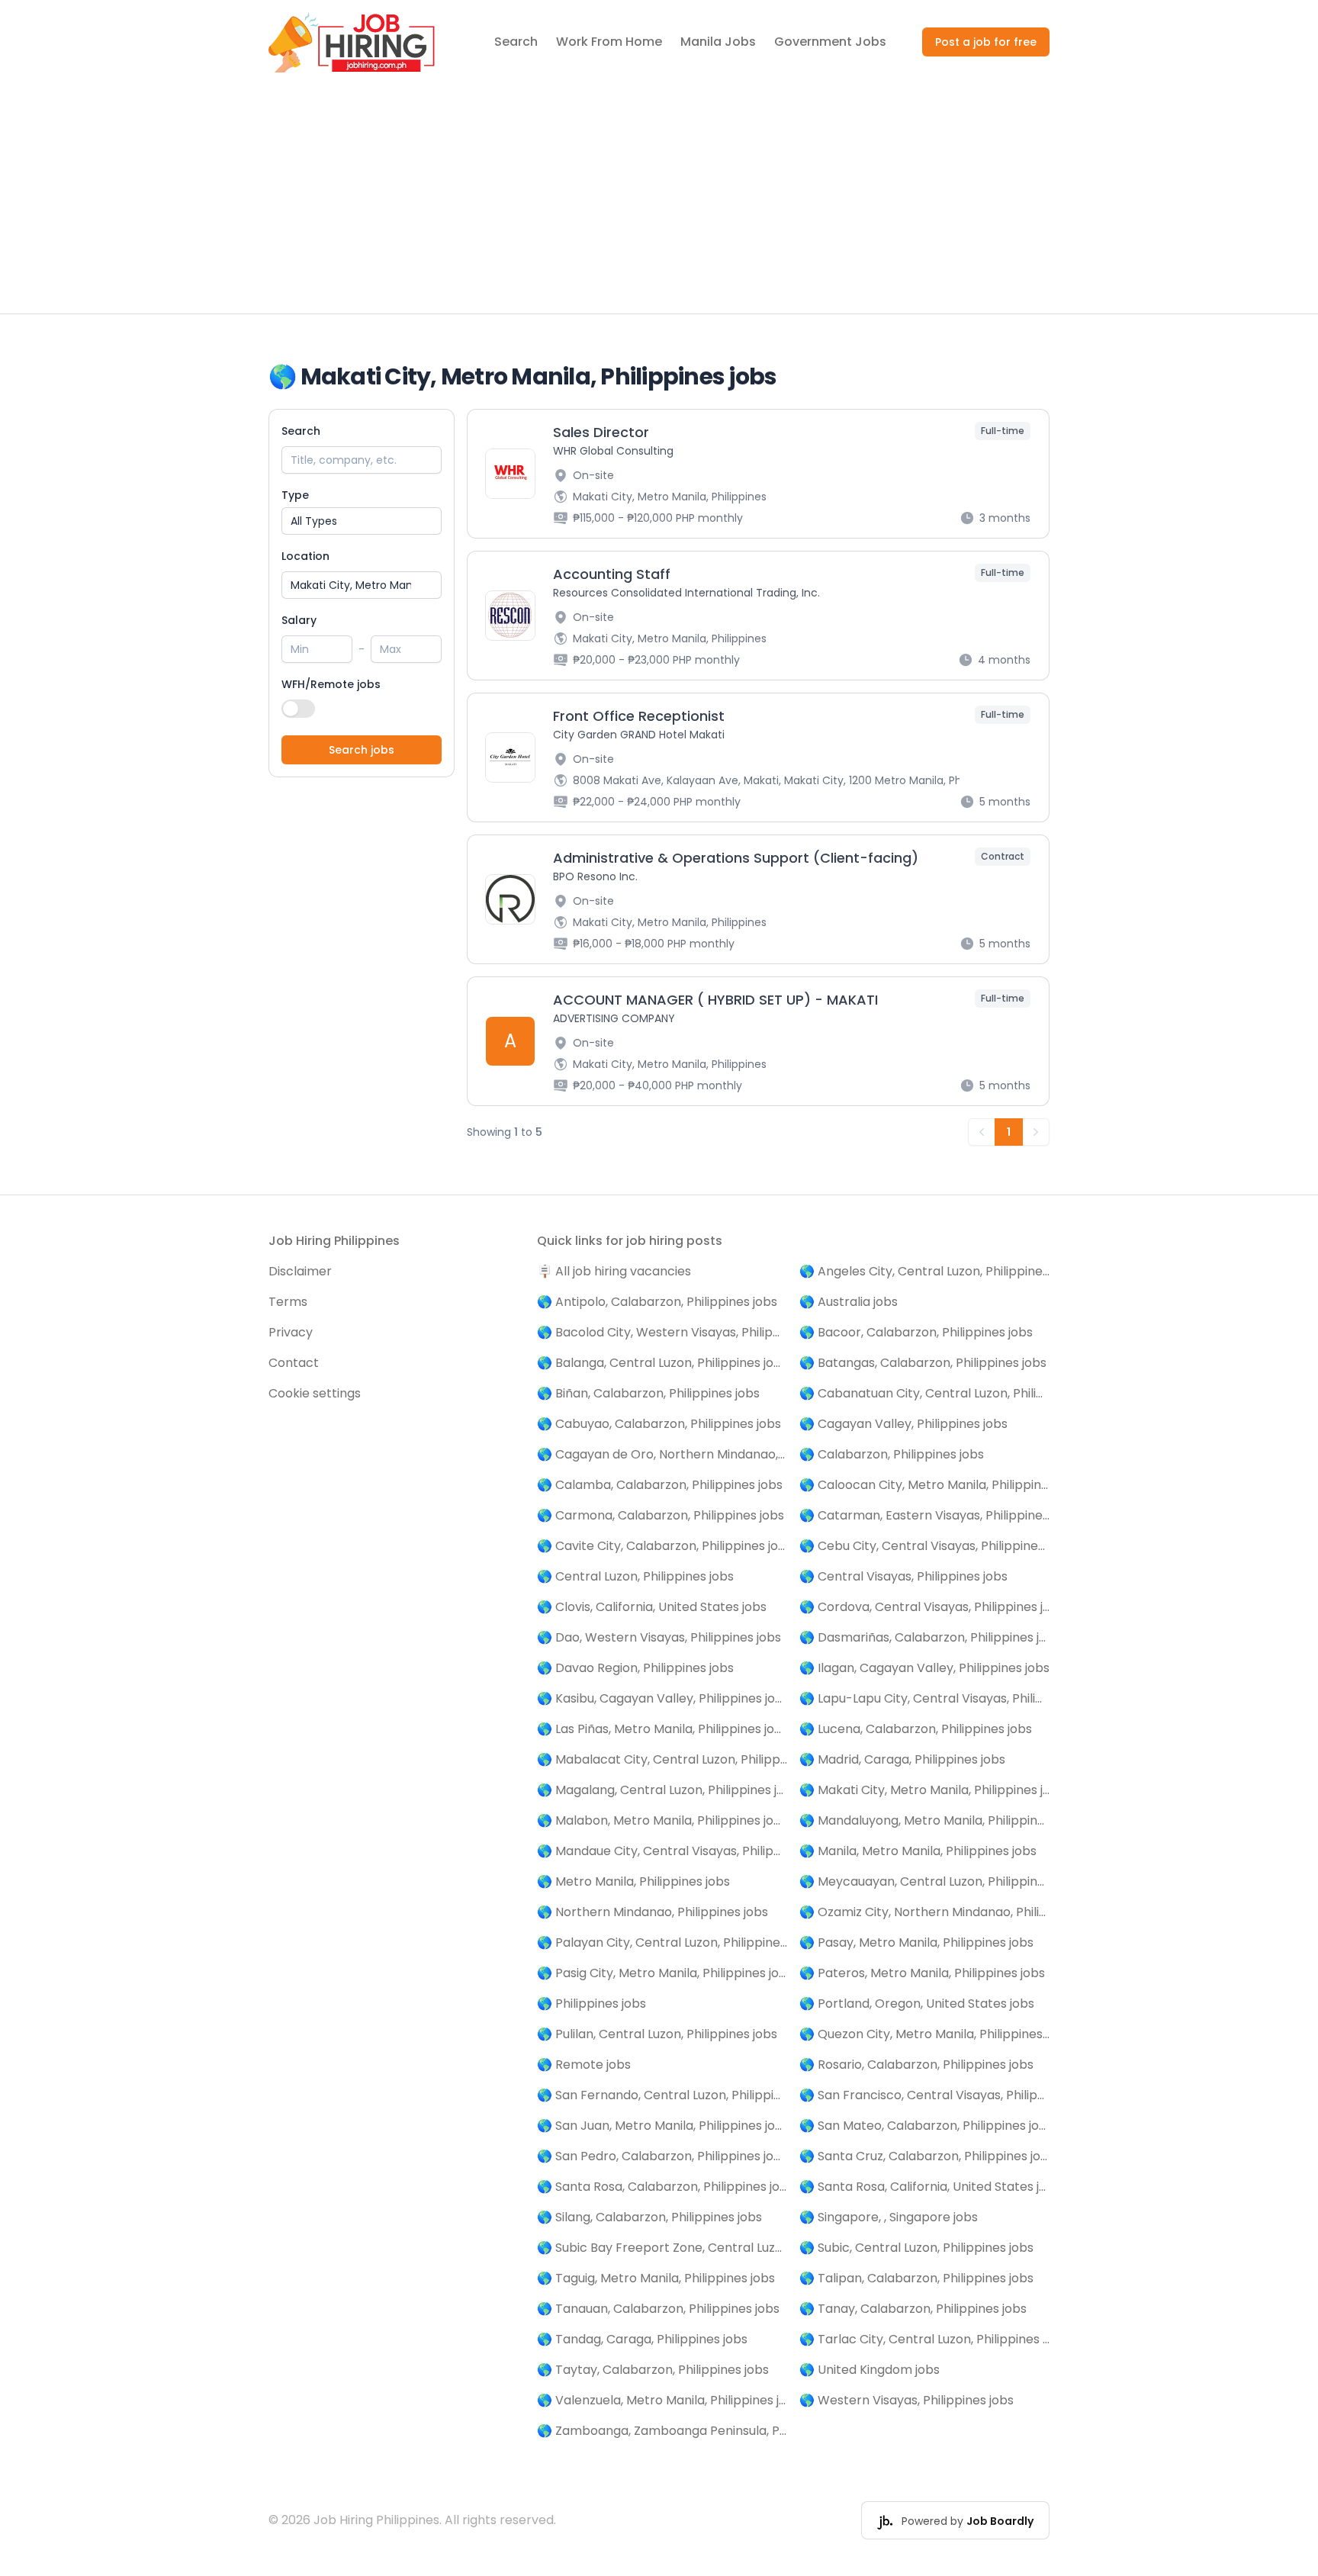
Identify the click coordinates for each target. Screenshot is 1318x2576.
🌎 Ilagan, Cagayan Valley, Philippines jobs (924, 1668)
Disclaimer (300, 1271)
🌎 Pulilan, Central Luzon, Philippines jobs (657, 2034)
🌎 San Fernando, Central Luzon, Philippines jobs (662, 2095)
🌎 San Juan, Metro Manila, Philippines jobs (662, 2126)
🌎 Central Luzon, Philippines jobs (635, 1576)
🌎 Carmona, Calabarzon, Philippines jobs (661, 1515)
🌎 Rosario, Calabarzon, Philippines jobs (916, 2065)
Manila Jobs (718, 42)
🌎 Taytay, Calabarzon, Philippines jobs (653, 2370)
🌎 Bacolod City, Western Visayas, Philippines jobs (662, 1332)
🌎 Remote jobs (584, 2065)
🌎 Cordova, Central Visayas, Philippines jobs (924, 1607)
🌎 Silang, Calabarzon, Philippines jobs (649, 2217)
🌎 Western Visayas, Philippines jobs (907, 2400)
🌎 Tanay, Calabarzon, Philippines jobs (913, 2309)
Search (516, 42)
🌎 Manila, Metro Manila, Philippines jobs (918, 1851)
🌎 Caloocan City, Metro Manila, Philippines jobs (924, 1485)
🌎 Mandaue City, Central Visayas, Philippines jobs (662, 1851)
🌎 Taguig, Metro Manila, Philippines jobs (656, 2278)
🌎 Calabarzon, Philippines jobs (892, 1454)
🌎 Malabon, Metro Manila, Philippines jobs (662, 1820)
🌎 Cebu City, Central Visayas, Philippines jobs (924, 1546)
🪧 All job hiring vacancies (614, 1271)
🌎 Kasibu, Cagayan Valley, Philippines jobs (662, 1698)
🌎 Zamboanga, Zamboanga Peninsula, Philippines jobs (662, 2431)
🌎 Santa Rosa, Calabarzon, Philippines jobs (662, 2187)
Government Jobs (830, 42)
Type (295, 495)
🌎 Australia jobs (849, 1302)
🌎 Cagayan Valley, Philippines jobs (903, 1424)
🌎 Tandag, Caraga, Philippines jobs (642, 2339)
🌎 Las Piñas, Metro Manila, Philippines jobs (662, 1729)
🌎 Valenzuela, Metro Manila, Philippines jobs (662, 2400)
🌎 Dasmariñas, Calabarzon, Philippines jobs (924, 1637)
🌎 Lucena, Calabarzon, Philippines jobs (916, 1729)
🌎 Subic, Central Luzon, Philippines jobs (916, 2248)
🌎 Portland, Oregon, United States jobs (917, 2004)
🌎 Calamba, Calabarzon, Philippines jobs (660, 1485)
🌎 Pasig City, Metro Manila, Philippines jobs (662, 1973)
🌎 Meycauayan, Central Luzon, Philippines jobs (924, 1881)
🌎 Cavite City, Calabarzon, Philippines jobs (662, 1546)
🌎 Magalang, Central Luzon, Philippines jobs (662, 1790)
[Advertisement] (659, 199)
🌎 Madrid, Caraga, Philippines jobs (902, 1759)
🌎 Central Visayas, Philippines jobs (903, 1576)
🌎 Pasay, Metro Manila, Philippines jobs (916, 1942)
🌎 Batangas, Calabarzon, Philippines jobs (923, 1363)
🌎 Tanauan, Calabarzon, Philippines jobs (658, 2309)
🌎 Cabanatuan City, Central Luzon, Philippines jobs (924, 1393)
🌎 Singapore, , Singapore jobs (889, 2217)
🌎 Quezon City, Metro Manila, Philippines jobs (924, 2034)
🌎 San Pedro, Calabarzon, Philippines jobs (662, 2156)
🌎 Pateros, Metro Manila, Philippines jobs (922, 1973)
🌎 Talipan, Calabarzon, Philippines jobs (916, 2278)
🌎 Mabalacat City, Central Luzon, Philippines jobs (662, 1759)
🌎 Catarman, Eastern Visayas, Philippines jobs (924, 1515)
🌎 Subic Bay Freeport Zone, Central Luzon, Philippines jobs (662, 2248)
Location (305, 556)
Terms (288, 1302)
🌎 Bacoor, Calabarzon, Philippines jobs (916, 1332)
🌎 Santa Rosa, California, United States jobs (924, 2187)
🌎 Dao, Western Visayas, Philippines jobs (659, 1637)
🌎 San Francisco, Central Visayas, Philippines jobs (924, 2095)
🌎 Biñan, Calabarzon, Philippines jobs (648, 1393)
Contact (294, 1363)
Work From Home (609, 42)
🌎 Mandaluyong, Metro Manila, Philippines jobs (924, 1820)
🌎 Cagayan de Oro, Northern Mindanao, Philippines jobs (662, 1454)
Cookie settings (315, 1393)
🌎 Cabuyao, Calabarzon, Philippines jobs (659, 1424)
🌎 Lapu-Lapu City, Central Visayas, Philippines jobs (924, 1698)
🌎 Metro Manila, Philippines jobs (633, 1881)
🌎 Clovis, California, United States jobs (652, 1607)
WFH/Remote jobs (331, 684)
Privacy (291, 1332)
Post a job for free (986, 42)
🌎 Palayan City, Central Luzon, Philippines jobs (662, 1942)
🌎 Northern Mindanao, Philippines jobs (653, 1912)
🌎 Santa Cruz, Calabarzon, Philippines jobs (924, 2156)
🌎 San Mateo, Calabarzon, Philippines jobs (924, 2126)
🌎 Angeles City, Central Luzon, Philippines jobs (924, 1271)
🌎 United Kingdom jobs (870, 2370)
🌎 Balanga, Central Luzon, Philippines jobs (662, 1363)
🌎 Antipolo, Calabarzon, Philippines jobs (657, 1302)
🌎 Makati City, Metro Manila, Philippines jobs (924, 1790)
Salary (299, 620)
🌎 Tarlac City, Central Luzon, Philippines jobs (924, 2339)
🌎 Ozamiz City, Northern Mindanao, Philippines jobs (924, 1912)
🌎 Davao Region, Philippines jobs (635, 1668)
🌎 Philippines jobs (591, 2004)
